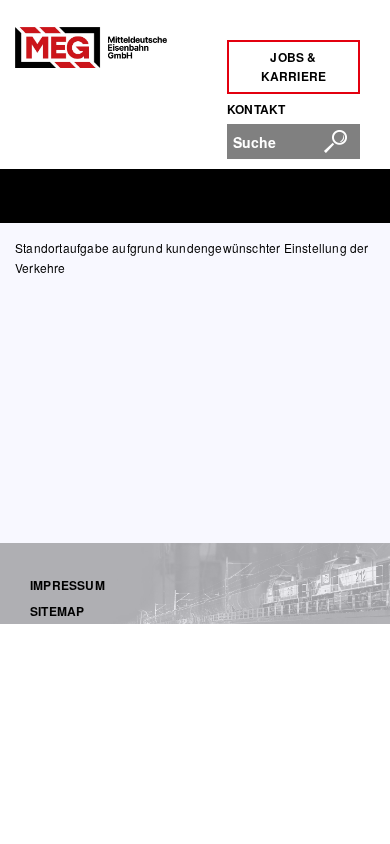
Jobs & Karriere (294, 66)
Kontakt (256, 109)
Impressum (67, 585)
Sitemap (57, 611)
